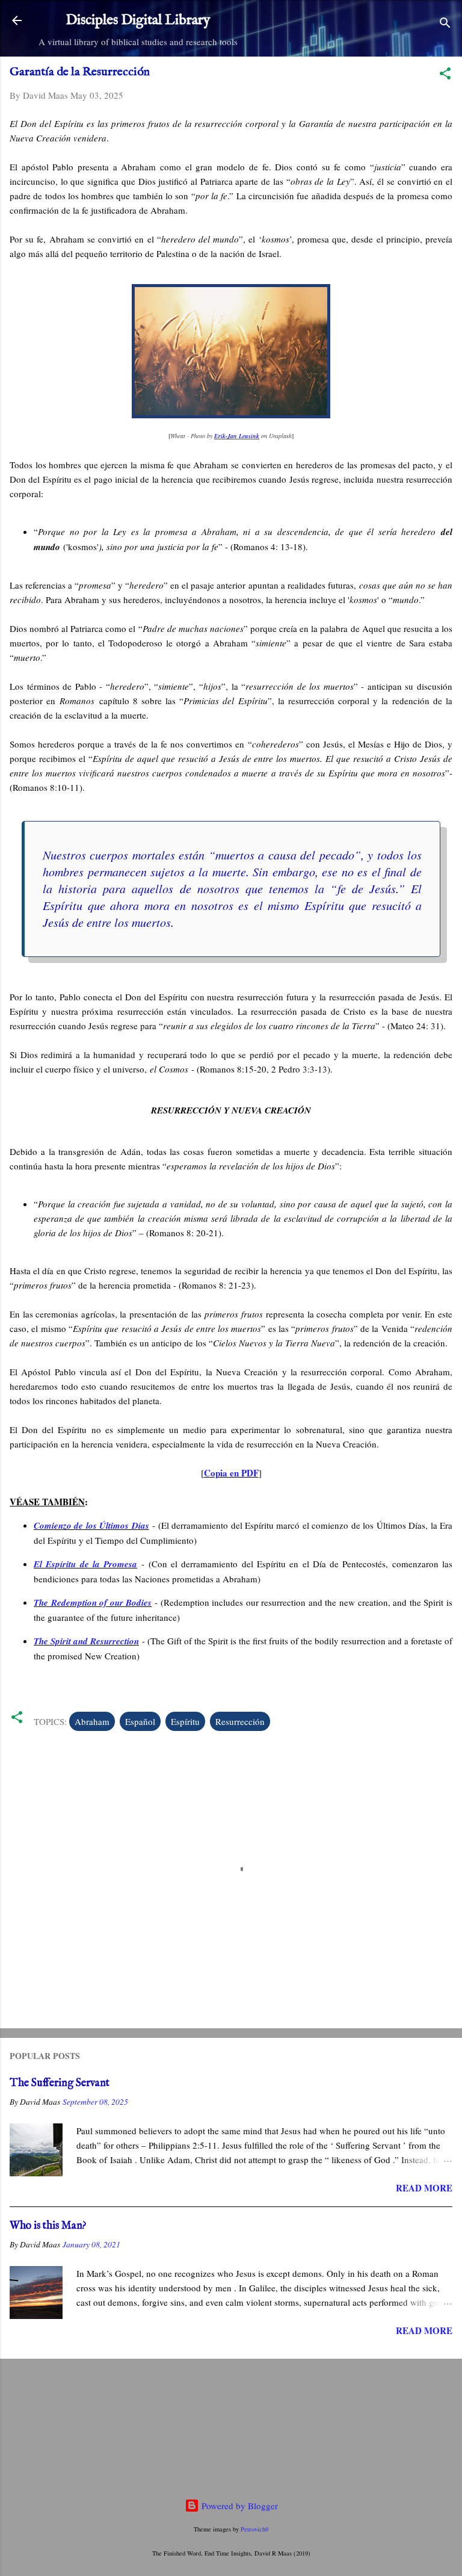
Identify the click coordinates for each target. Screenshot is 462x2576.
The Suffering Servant (60, 2083)
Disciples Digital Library (138, 20)
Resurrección (240, 1721)
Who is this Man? (48, 2226)
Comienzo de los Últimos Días (91, 1525)
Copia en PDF (231, 1473)
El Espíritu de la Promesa (85, 1564)
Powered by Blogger (239, 2506)
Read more (424, 2188)
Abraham (92, 1721)
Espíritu (185, 1721)
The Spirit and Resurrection (86, 1641)
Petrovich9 (254, 2529)
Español (140, 1721)
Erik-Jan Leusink (237, 436)
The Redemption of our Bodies (93, 1602)
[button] (445, 75)
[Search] (445, 24)
